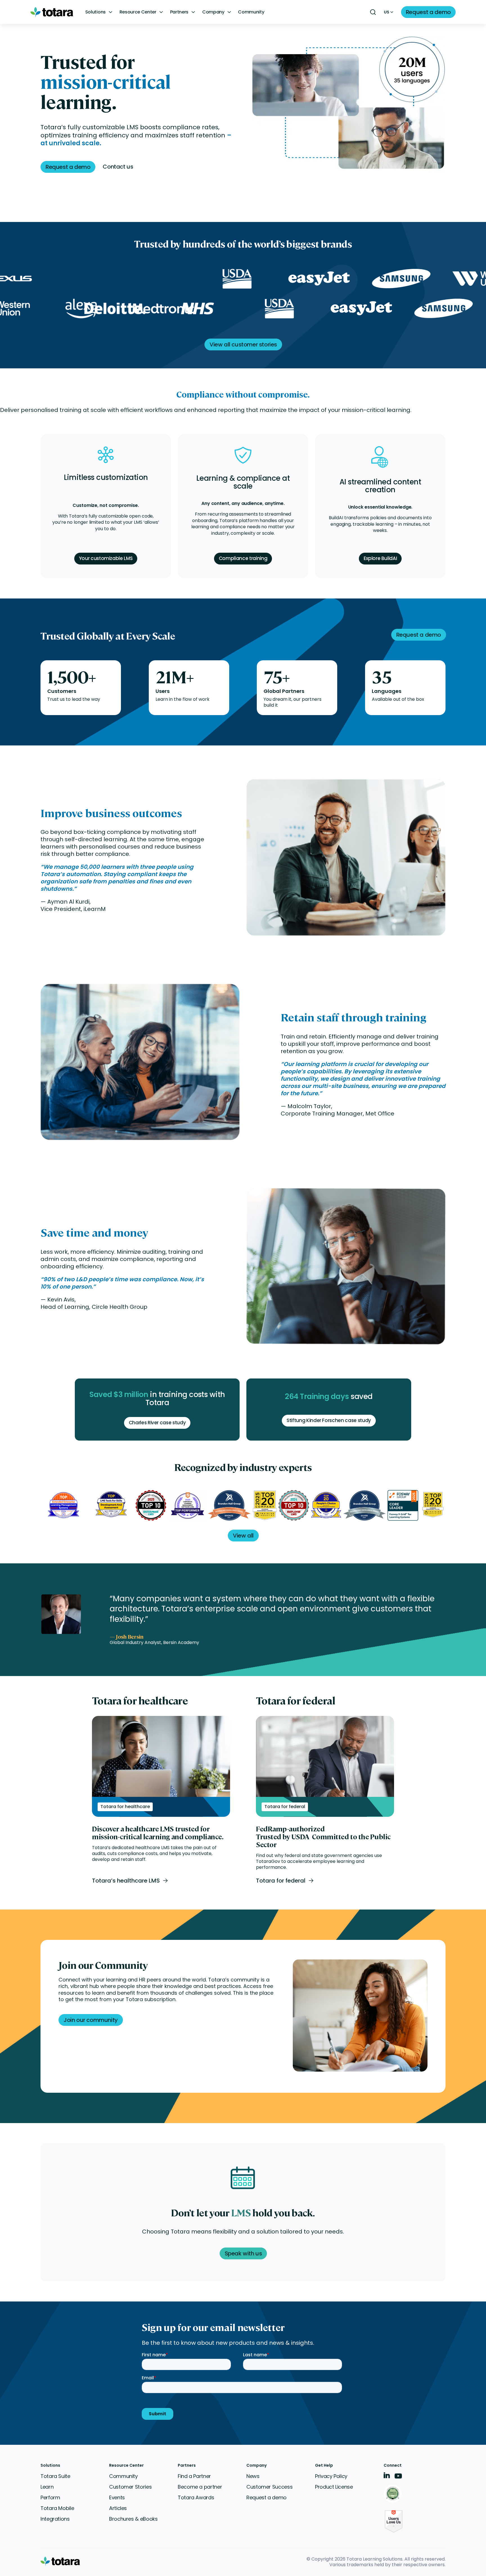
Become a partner (200, 2487)
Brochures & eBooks (133, 2519)
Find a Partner (194, 2476)
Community (251, 12)
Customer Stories (130, 2487)
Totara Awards (196, 2497)
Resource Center (138, 12)
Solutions (95, 12)
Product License (334, 2487)
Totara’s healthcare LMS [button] (126, 1881)
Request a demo (266, 2497)
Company (213, 12)
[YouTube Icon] (398, 2478)
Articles (118, 2508)
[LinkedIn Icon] (387, 2476)
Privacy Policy (331, 2476)
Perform (50, 2497)
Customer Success (269, 2487)
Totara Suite (55, 2476)
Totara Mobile (57, 2508)
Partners (179, 12)
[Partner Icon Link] (394, 2494)
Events (117, 2497)
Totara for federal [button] (281, 1881)
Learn (47, 2487)
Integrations (55, 2519)
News (253, 2476)
